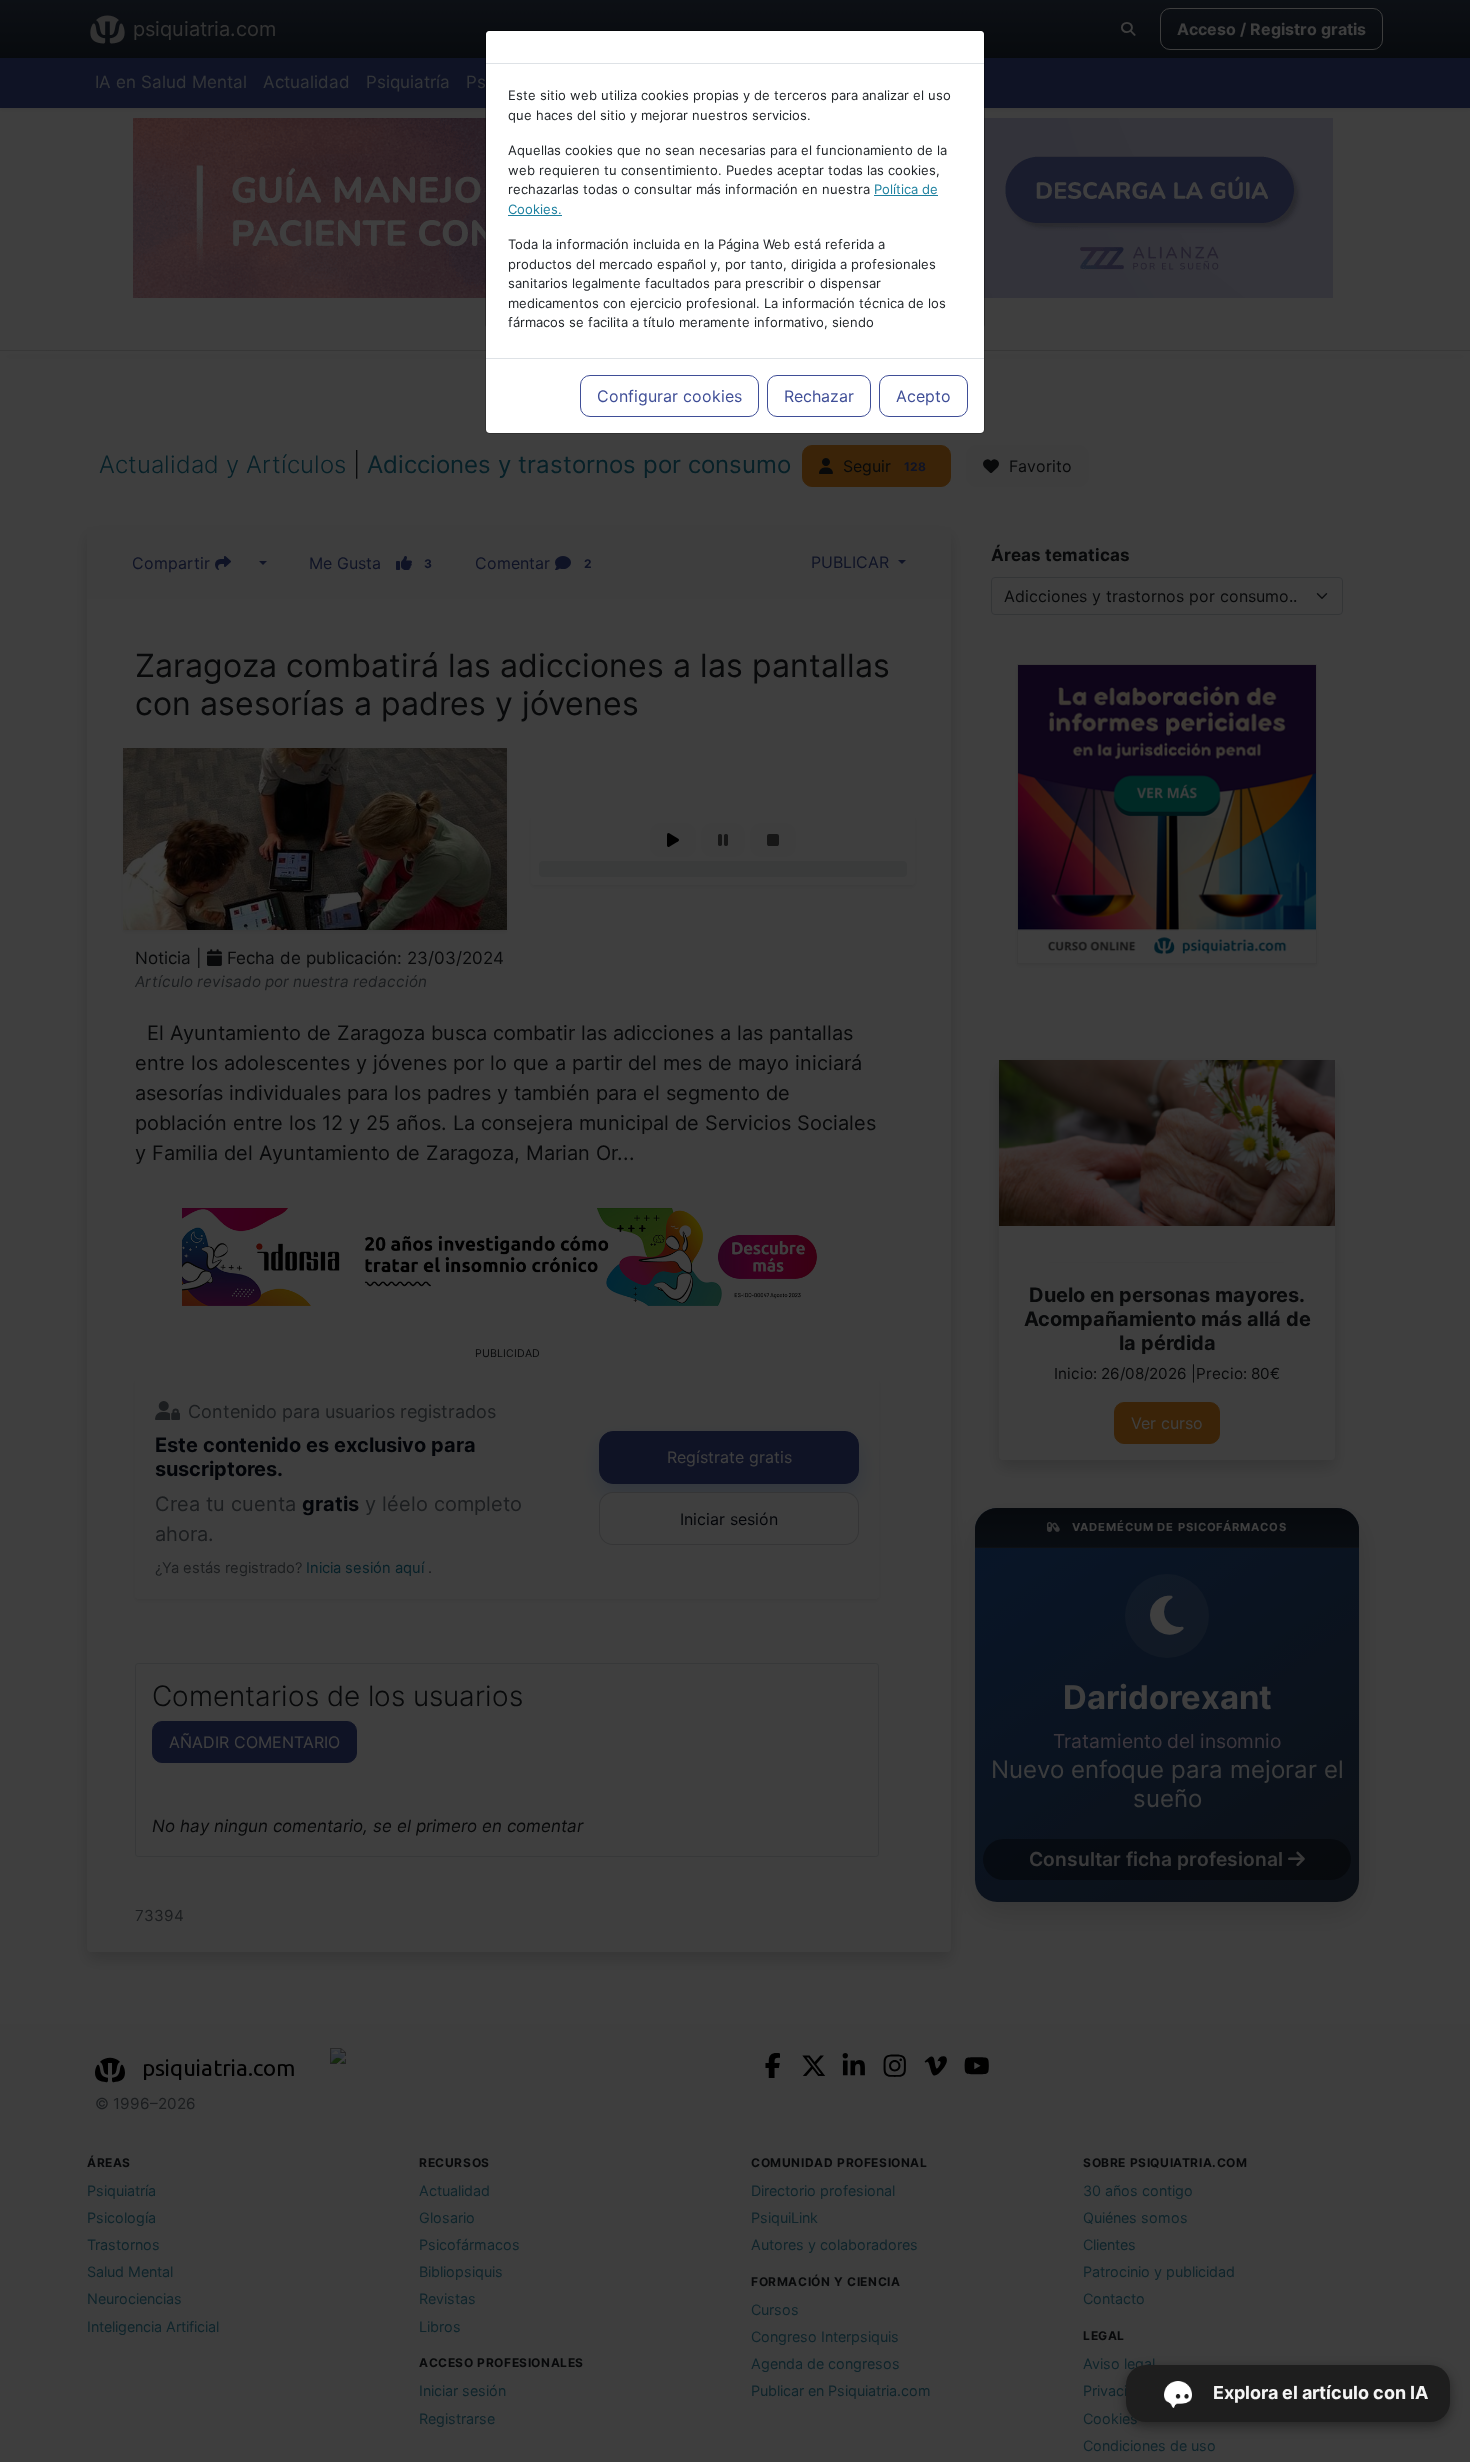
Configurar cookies (669, 396)
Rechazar (819, 396)
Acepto (923, 396)
